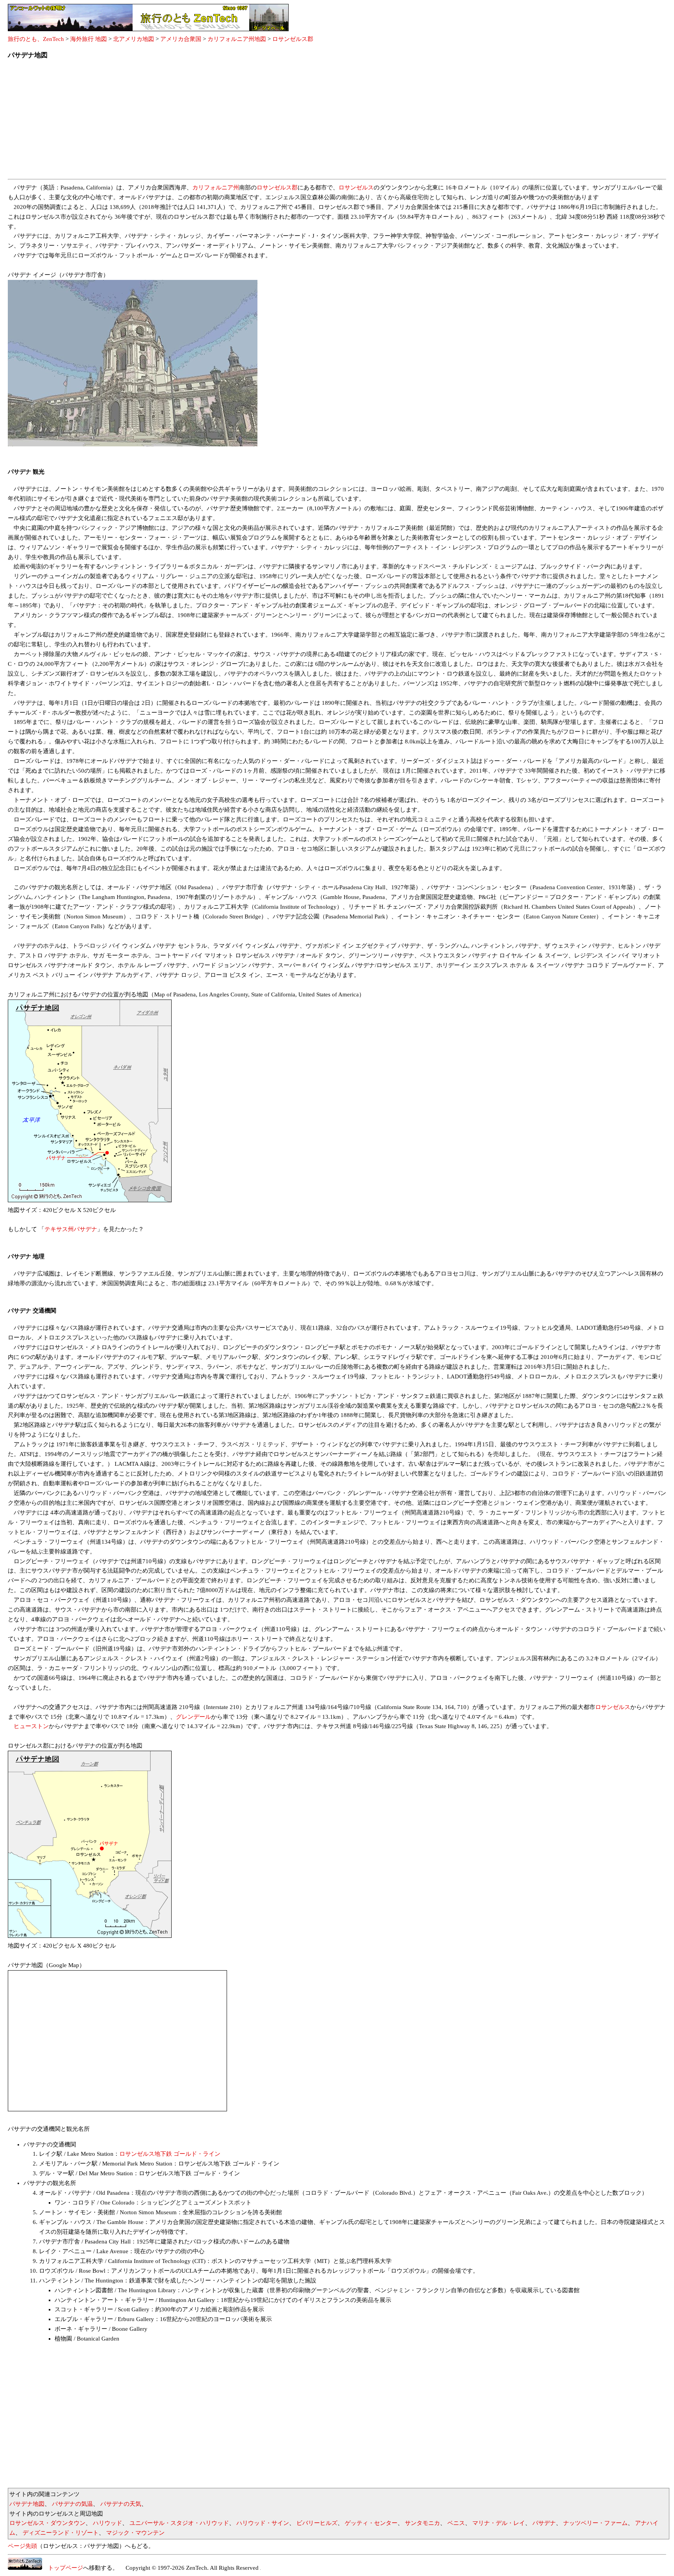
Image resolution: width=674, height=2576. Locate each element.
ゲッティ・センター (371, 2523)
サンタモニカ (422, 2523)
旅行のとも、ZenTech (36, 39)
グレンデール (193, 1717)
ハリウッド (107, 2523)
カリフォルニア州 (216, 188)
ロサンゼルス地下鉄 (146, 2154)
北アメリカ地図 (134, 39)
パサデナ (544, 2523)
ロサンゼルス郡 (293, 39)
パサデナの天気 (121, 2504)
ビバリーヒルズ (317, 2523)
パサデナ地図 (27, 2504)
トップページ (63, 2568)
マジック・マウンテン (135, 2533)
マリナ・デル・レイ (499, 2523)
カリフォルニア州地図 (237, 39)
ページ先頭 (22, 2546)
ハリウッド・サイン (263, 2523)
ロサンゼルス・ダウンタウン (47, 2523)
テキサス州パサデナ (71, 1229)
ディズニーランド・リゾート (61, 2533)
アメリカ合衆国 (181, 39)
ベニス (456, 2523)
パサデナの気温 (72, 2504)
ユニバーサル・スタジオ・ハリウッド (179, 2523)
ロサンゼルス (356, 188)
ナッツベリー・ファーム (595, 2523)
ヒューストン (31, 1726)
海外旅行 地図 (89, 39)
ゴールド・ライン (197, 2154)
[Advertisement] (242, 122)
